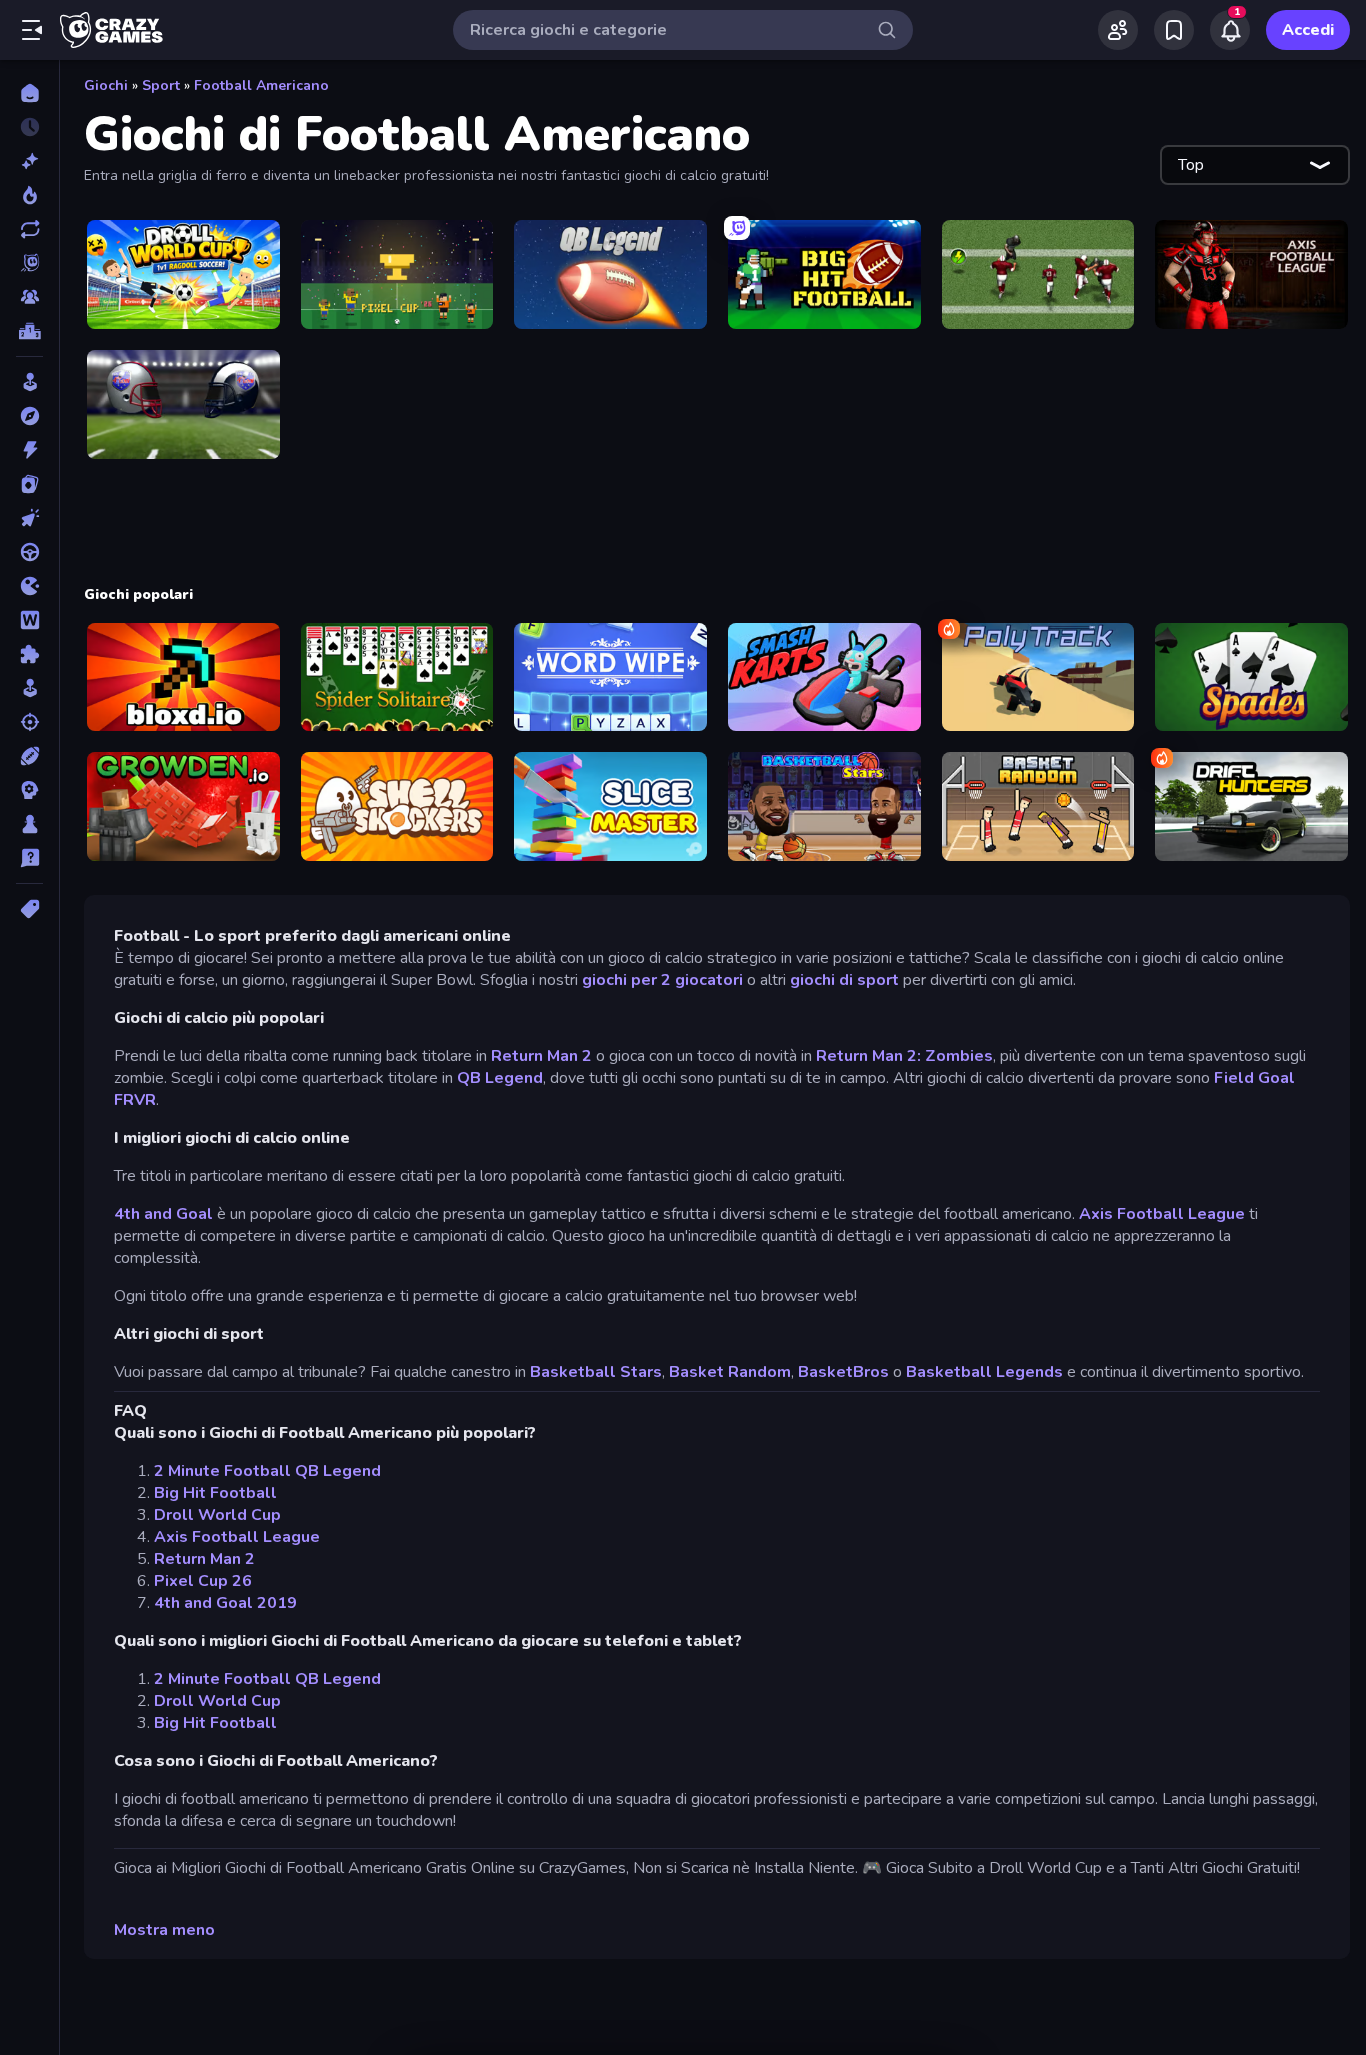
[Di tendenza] (29, 195)
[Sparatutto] (29, 722)
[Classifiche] (29, 331)
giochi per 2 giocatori (662, 980)
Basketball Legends (984, 1372)
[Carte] (29, 484)
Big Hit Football (215, 1493)
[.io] (29, 586)
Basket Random (730, 1372)
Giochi (106, 85)
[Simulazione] (29, 688)
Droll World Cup (217, 1515)
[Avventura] (29, 416)
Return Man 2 (541, 1056)
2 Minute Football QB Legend (267, 1471)
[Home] (29, 93)
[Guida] (29, 552)
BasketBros (843, 1372)
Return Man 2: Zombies (904, 1056)
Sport (161, 85)
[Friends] (1118, 30)
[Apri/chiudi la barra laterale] (32, 30)
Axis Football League (1162, 1214)
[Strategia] (29, 790)
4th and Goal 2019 (225, 1603)
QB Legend (500, 1078)
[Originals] (29, 263)
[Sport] (29, 756)
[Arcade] (29, 382)
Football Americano (261, 85)
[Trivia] (29, 858)
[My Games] (1174, 30)
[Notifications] (1230, 30)
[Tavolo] (29, 824)
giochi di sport (844, 980)
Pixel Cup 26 (203, 1581)
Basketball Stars (596, 1372)
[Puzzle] (29, 654)
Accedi (1308, 30)
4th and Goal (163, 1214)
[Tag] (29, 909)
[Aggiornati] (29, 229)
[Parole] (29, 620)
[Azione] (29, 450)
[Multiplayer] (29, 297)
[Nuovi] (29, 161)
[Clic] (29, 518)
